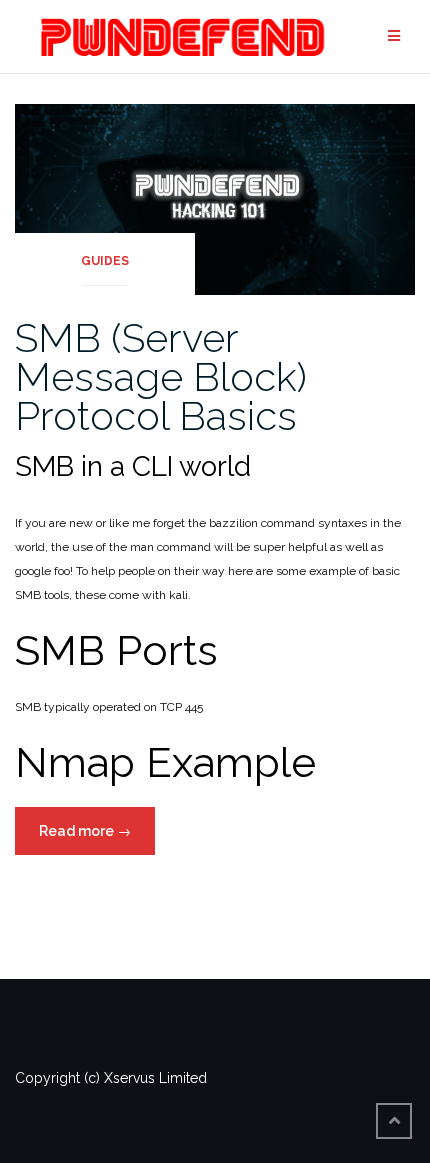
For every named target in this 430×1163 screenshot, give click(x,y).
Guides (105, 261)
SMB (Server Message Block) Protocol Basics (161, 376)
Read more (97, 838)
